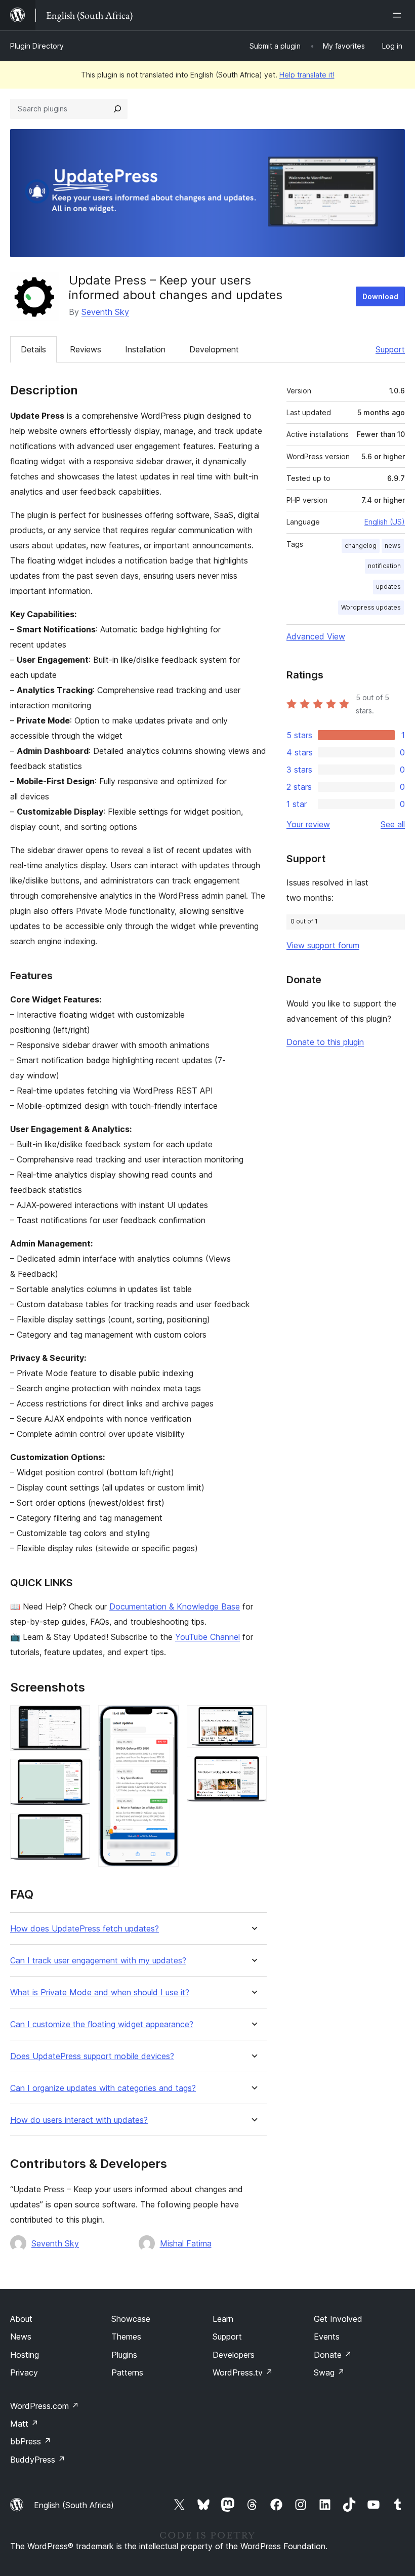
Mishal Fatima (186, 2243)
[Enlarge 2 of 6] (76, 1773)
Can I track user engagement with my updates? (98, 1961)
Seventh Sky (105, 312)
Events (327, 2337)
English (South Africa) (74, 2505)
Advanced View (316, 636)
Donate (333, 2355)
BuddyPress (38, 2460)
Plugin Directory (37, 46)
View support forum (323, 945)
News (21, 2337)
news (393, 546)
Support (390, 349)
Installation (145, 349)
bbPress (31, 2441)
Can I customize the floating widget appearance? (102, 2024)
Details (33, 349)
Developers (234, 2355)
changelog (361, 546)
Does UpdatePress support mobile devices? (92, 2056)
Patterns (127, 2372)
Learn (223, 2319)
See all (393, 824)
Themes (126, 2337)
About (21, 2319)
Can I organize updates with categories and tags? (103, 2088)
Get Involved (338, 2319)
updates (388, 587)
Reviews (86, 349)
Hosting (25, 2355)
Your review (308, 824)
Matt (24, 2424)
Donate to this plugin (325, 1042)
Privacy (24, 2372)
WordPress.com (45, 2406)
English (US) (385, 522)
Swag (329, 2372)
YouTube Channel (207, 1637)
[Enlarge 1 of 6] (76, 1719)
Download (380, 296)
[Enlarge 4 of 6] (165, 1719)
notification (384, 566)
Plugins (124, 2355)
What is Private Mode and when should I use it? (100, 1993)
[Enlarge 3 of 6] (76, 1827)
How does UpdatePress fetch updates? (85, 1929)
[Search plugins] (117, 109)
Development (214, 349)
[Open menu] (399, 15)
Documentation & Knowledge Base (175, 1606)
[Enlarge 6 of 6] (253, 1769)
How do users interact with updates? (79, 2120)
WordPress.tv (243, 2372)
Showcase (131, 2319)
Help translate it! (307, 75)
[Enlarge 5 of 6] (253, 1719)
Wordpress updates (371, 607)
